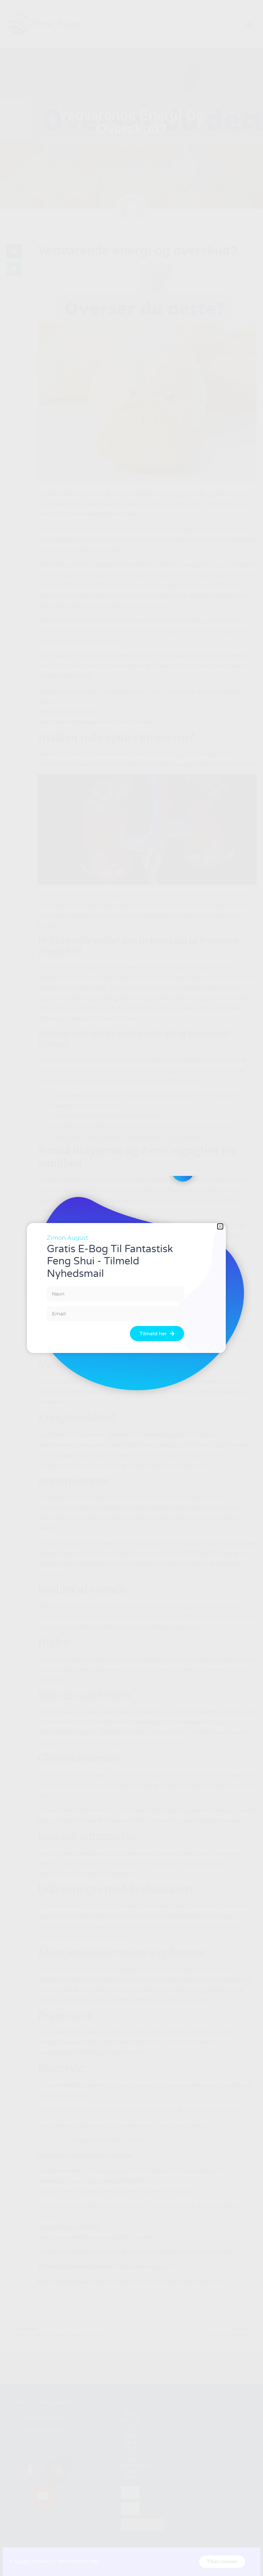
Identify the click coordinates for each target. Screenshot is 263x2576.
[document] (131, 1288)
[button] (220, 1226)
